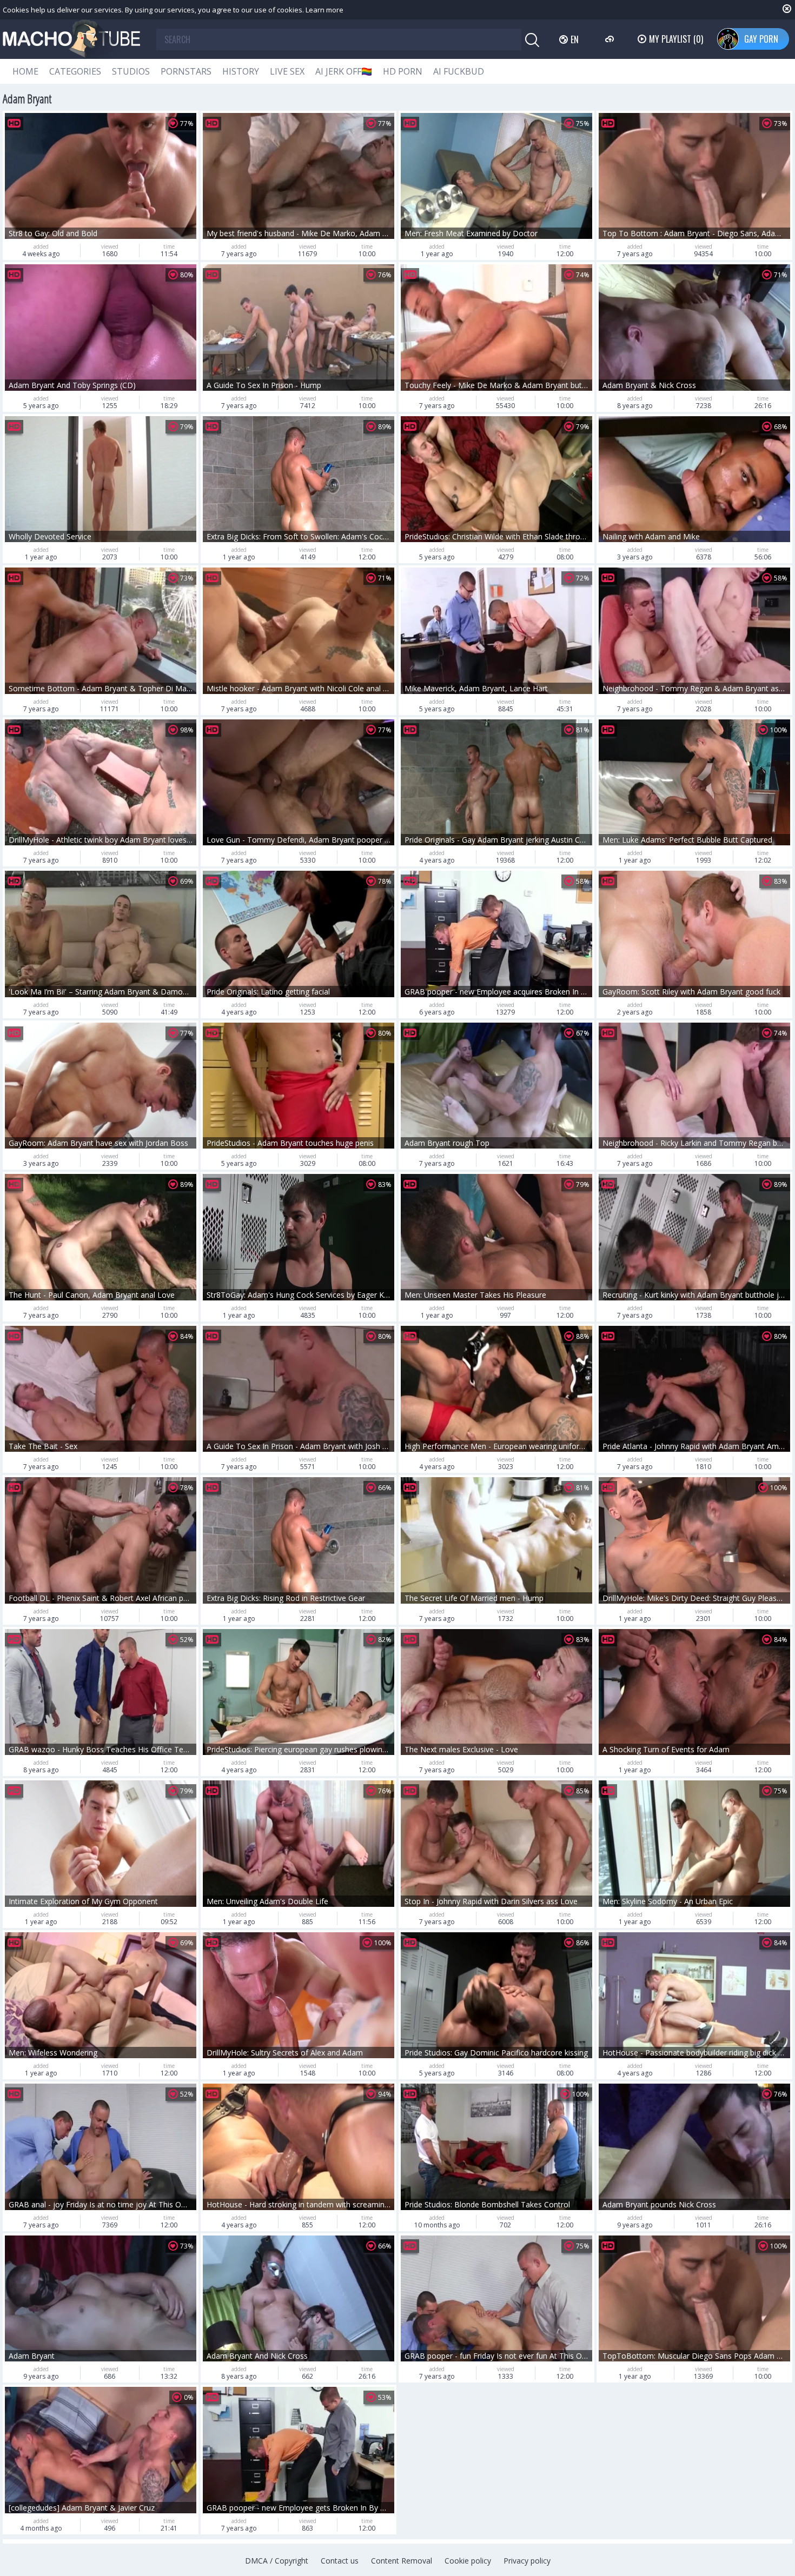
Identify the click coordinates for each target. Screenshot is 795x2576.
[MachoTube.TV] (71, 39)
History (241, 71)
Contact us (340, 2561)
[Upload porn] (611, 39)
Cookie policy (468, 2561)
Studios (131, 71)
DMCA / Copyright (277, 2561)
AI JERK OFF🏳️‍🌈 (344, 71)
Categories (75, 71)
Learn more (324, 10)
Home (25, 71)
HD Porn (403, 71)
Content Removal (402, 2561)
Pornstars (186, 71)
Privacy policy (527, 2561)
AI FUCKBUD (459, 71)
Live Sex (287, 71)
